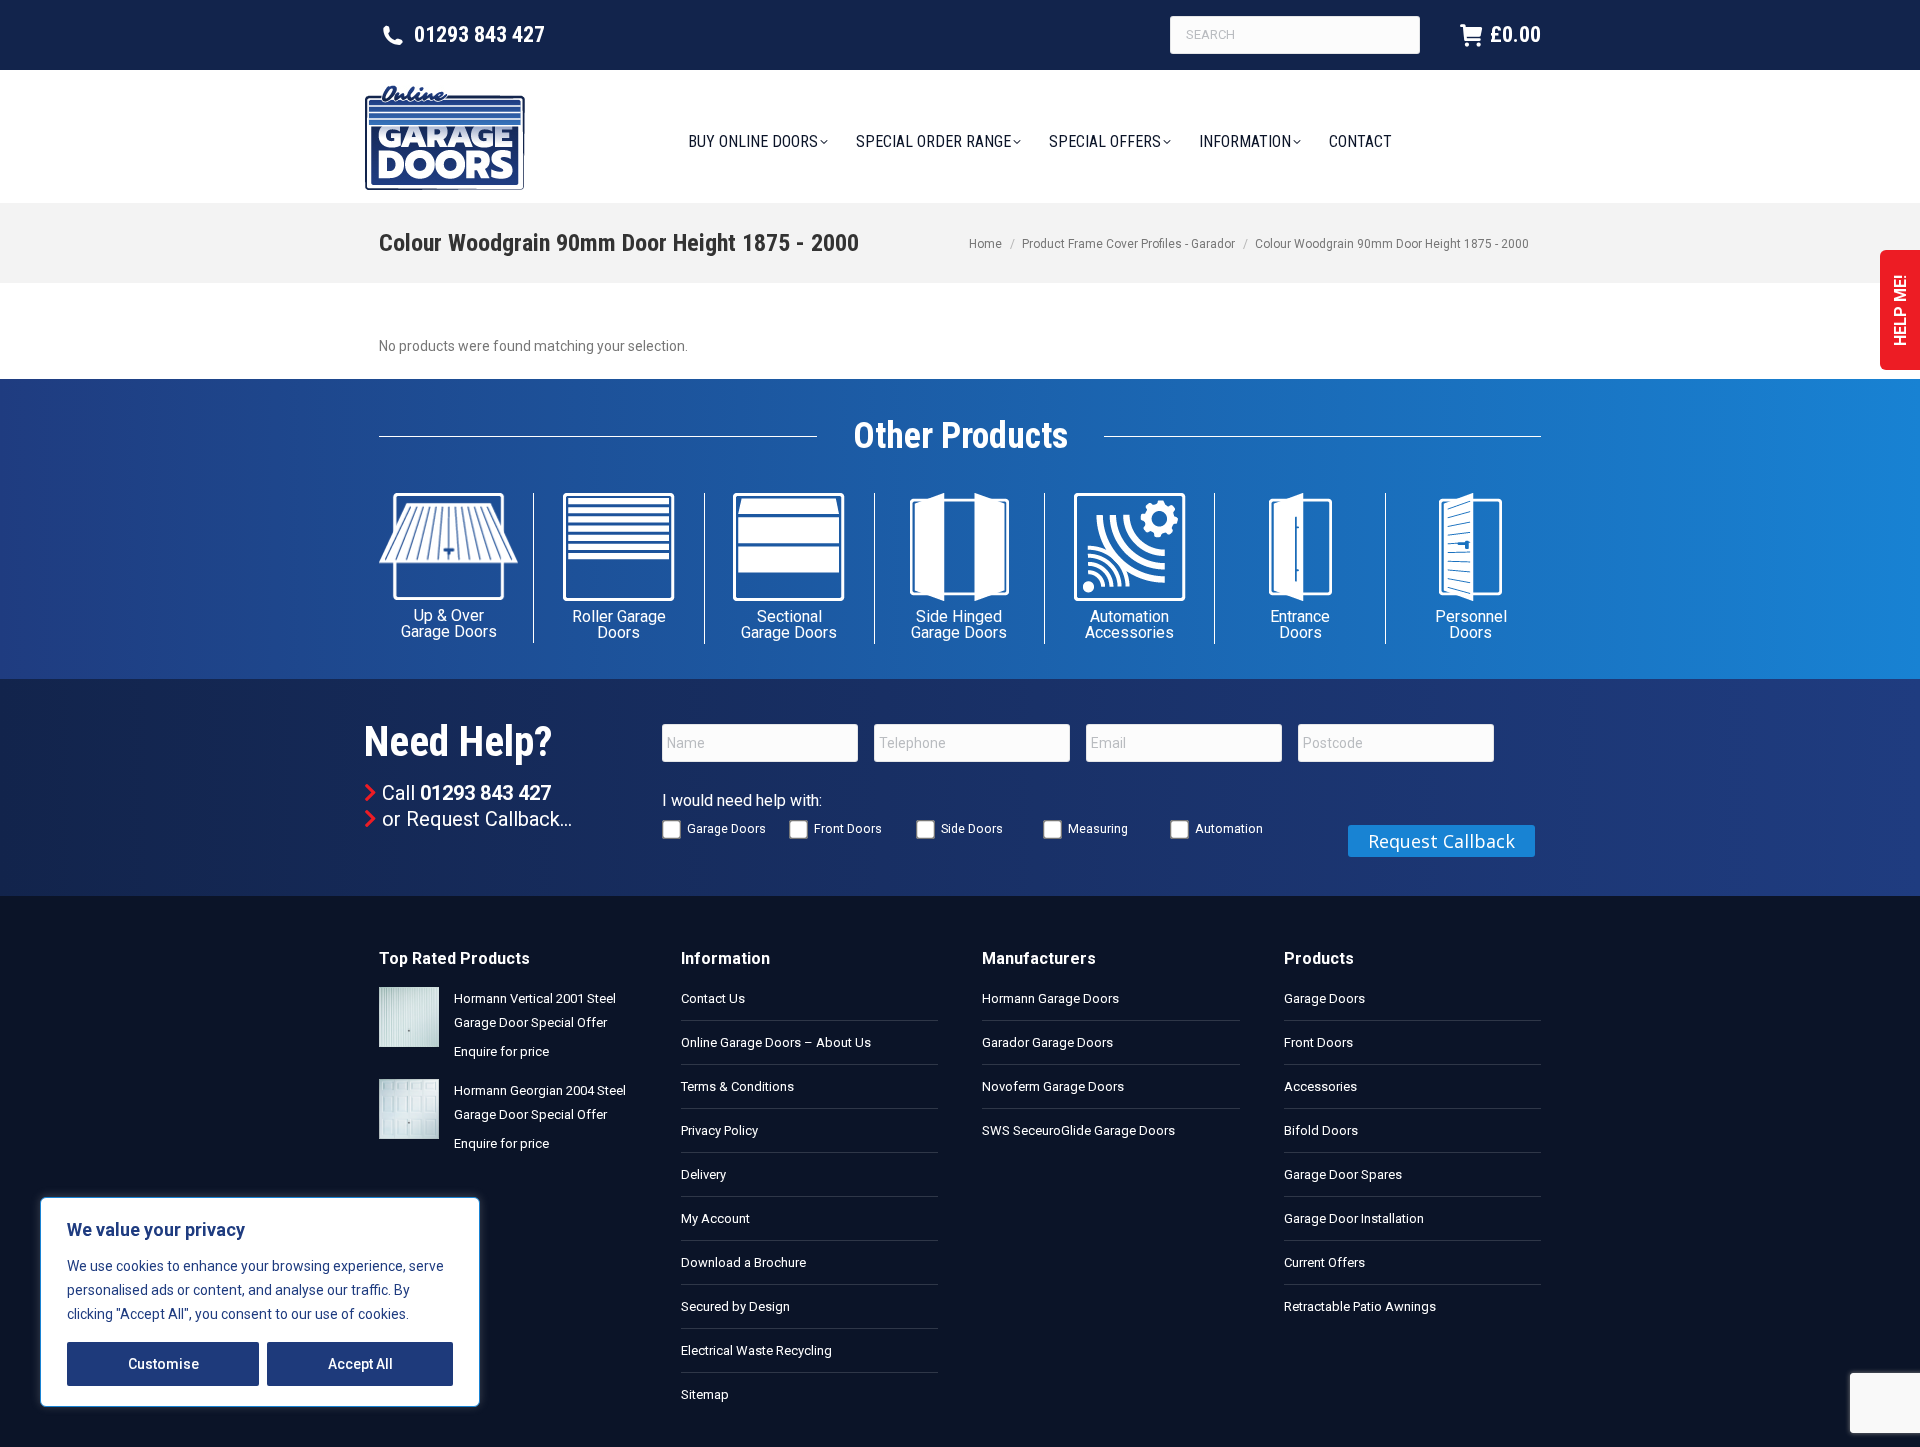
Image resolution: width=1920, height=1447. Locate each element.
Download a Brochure (743, 1262)
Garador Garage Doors (1047, 1042)
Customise (163, 1364)
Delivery (703, 1174)
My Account (715, 1218)
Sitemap (705, 1394)
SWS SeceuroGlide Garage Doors (1078, 1130)
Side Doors (972, 828)
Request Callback (483, 819)
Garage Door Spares (1343, 1174)
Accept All (360, 1364)
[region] (260, 1302)
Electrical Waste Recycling (756, 1350)
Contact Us (713, 998)
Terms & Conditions (737, 1086)
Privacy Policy (719, 1130)
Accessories (1320, 1086)
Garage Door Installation (1354, 1218)
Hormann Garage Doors (1050, 998)
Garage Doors (726, 828)
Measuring (1098, 828)
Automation (1229, 828)
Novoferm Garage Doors (1053, 1086)
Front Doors (848, 828)
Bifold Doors (1321, 1130)
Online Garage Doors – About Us (776, 1042)
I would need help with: (742, 800)
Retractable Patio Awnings (1360, 1306)
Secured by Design (735, 1306)
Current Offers (1324, 1262)
